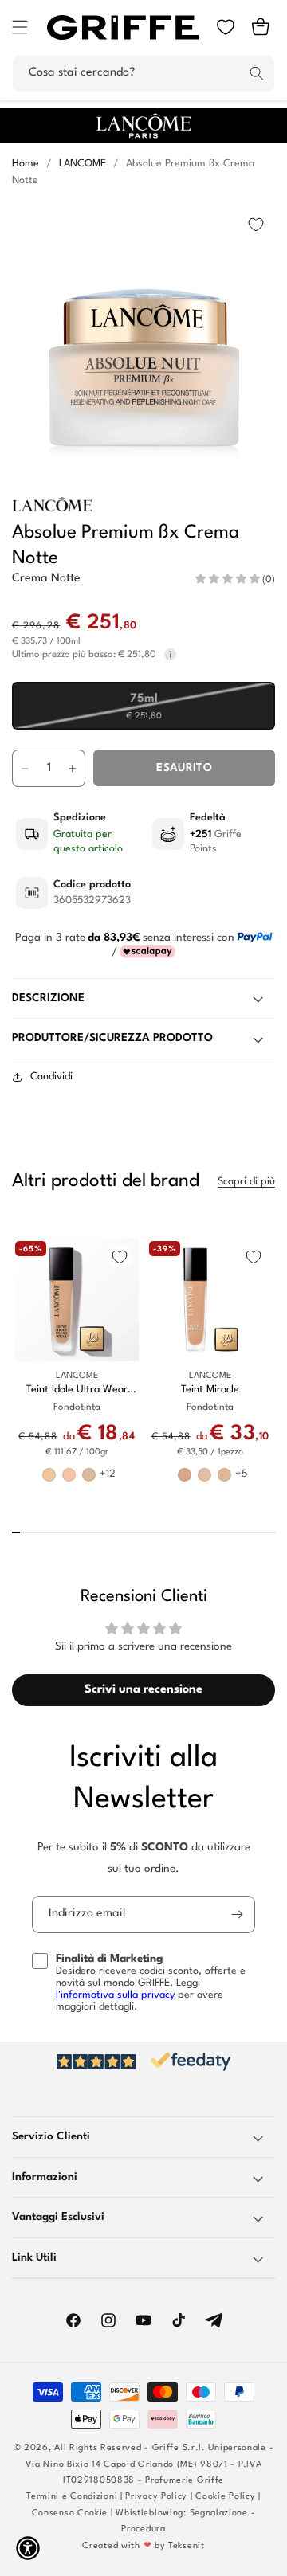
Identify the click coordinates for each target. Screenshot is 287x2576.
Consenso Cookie (70, 2513)
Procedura (143, 2529)
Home (26, 164)
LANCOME (83, 164)
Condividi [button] (51, 1077)
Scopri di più (246, 1182)
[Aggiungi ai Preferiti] (256, 225)
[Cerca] (257, 73)
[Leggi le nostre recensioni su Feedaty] (143, 2062)
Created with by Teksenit (143, 2546)
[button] (20, 27)
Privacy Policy (156, 2497)
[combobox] (143, 74)
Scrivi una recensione (143, 1690)
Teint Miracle (210, 1390)
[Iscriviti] (237, 1914)
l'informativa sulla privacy (115, 1995)
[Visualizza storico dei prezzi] (170, 655)
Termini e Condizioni (72, 2497)
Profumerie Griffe (185, 2481)
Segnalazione (219, 2513)
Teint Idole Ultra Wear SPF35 (77, 1390)
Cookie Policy (225, 2497)
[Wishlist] (226, 27)
